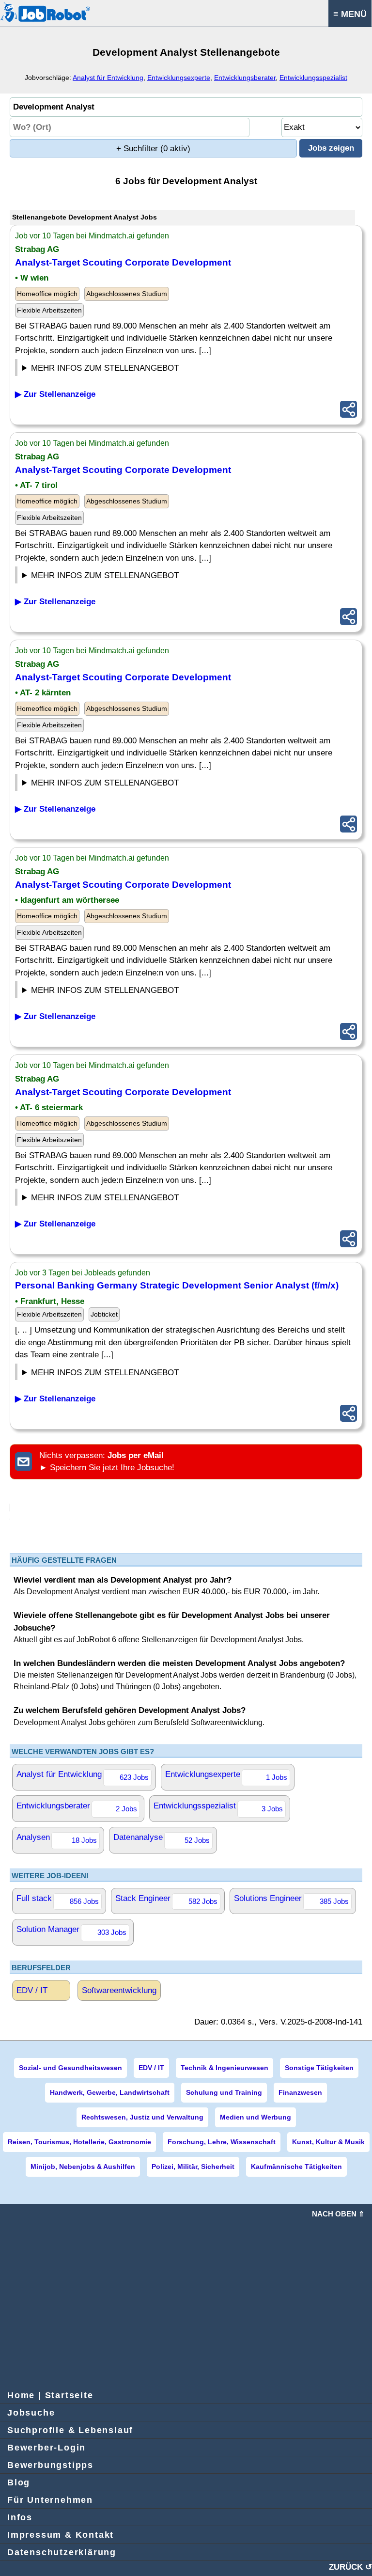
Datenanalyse (162, 1838)
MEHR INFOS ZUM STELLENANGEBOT (105, 368)
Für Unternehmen (50, 2500)
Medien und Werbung (256, 2117)
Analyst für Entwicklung (108, 78)
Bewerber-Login (46, 2448)
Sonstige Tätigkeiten (319, 2068)
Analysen (57, 1838)
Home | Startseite (50, 2395)
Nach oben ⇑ (338, 2214)
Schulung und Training (224, 2092)
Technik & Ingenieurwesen (225, 2068)
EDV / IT (32, 1990)
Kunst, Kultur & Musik (328, 2142)
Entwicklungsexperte (179, 78)
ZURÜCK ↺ (350, 2567)
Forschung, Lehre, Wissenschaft (222, 2142)
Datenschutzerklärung (62, 2552)
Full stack (58, 1900)
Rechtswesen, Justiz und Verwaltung (142, 2117)
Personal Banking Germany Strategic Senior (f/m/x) (177, 1285)
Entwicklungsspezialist (313, 78)
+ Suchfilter (153, 149)
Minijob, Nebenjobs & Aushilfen (83, 2167)
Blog (19, 2482)
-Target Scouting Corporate (123, 262)
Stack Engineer (166, 1900)
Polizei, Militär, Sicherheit (193, 2167)
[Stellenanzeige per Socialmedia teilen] (349, 409)
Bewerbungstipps (50, 2465)
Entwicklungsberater (245, 78)
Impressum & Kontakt (61, 2535)
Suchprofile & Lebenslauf (70, 2430)
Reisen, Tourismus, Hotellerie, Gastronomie (79, 2142)
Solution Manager (71, 1931)
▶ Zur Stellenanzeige (55, 394)
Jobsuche (31, 2413)
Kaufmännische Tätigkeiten (296, 2167)
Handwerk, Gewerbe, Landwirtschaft (110, 2092)
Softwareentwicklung (119, 1990)
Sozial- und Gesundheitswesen (70, 2068)
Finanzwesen (300, 2092)
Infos (20, 2517)
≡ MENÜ (350, 14)
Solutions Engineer (291, 1900)
